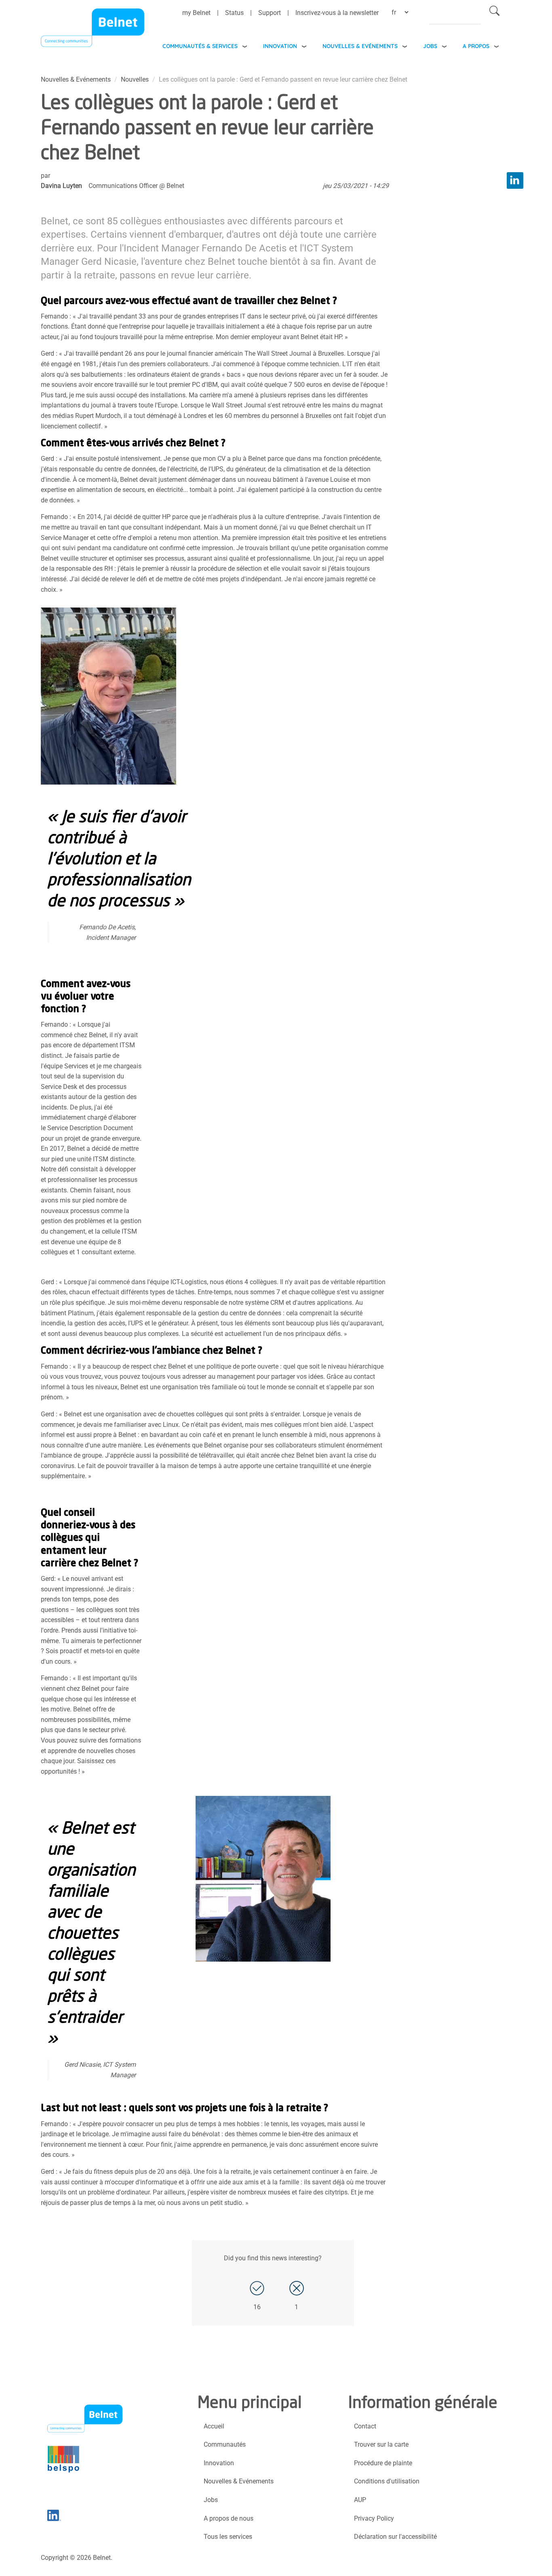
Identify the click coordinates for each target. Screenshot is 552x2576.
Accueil (214, 2426)
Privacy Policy (374, 2518)
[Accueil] (93, 30)
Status (234, 13)
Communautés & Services (200, 46)
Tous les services (228, 2537)
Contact (365, 2426)
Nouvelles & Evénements (360, 46)
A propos (476, 46)
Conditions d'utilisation (387, 2481)
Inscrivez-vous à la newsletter (337, 13)
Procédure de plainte (383, 2463)
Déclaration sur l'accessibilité (395, 2537)
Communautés (225, 2444)
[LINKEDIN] (515, 180)
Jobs (430, 46)
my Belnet (196, 13)
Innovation (280, 46)
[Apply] (494, 12)
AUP (360, 2500)
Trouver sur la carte (381, 2444)
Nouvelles (135, 79)
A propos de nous (229, 2518)
